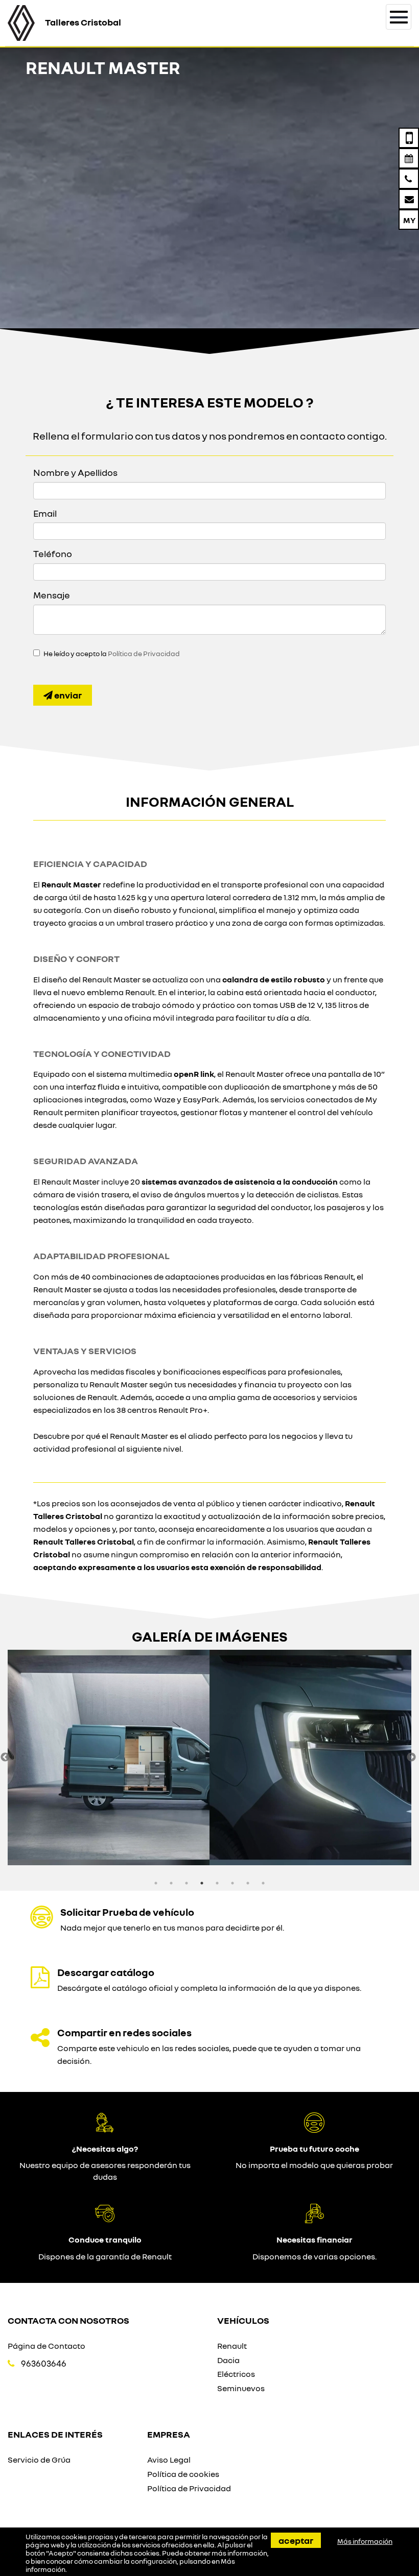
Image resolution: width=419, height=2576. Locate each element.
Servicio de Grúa (39, 2460)
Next (411, 1758)
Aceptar (296, 2540)
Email (45, 513)
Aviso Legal (169, 2460)
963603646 (44, 2363)
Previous (5, 1758)
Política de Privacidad (144, 654)
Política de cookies (183, 2474)
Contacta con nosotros (68, 2320)
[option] (109, 1758)
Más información (365, 2541)
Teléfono (53, 553)
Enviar (67, 695)
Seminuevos (241, 2388)
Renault (232, 2346)
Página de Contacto (46, 2346)
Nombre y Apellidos (75, 472)
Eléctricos (236, 2374)
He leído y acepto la (112, 654)
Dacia (228, 2360)
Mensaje (52, 595)
